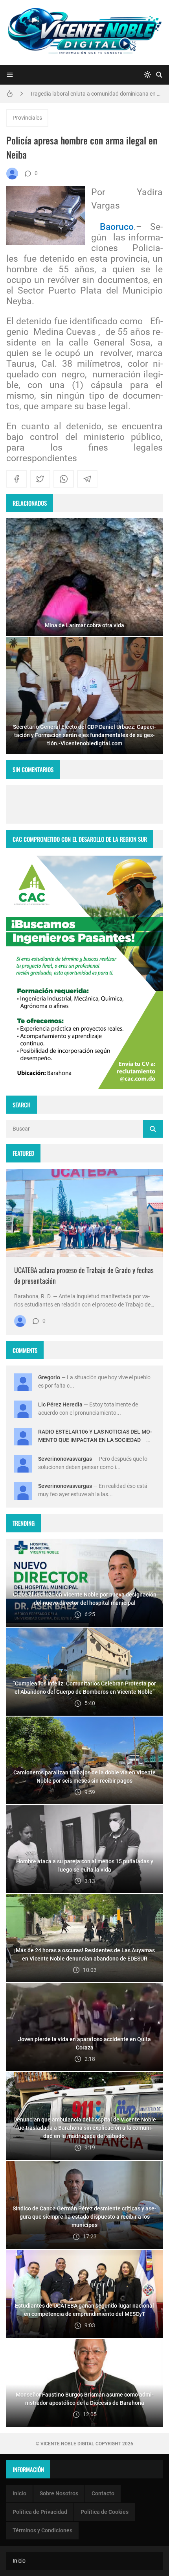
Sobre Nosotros (59, 2493)
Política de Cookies (105, 2512)
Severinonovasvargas (65, 1459)
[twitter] (40, 479)
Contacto (103, 2493)
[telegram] (87, 479)
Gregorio (49, 1377)
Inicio (19, 2493)
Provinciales (27, 118)
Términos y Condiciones (42, 2530)
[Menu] (10, 75)
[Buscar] (159, 75)
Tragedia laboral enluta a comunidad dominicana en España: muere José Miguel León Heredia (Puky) (96, 92)
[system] (147, 75)
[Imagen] (84, 1213)
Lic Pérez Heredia (60, 1404)
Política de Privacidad (40, 2512)
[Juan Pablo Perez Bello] (12, 174)
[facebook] (17, 479)
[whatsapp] (64, 479)
